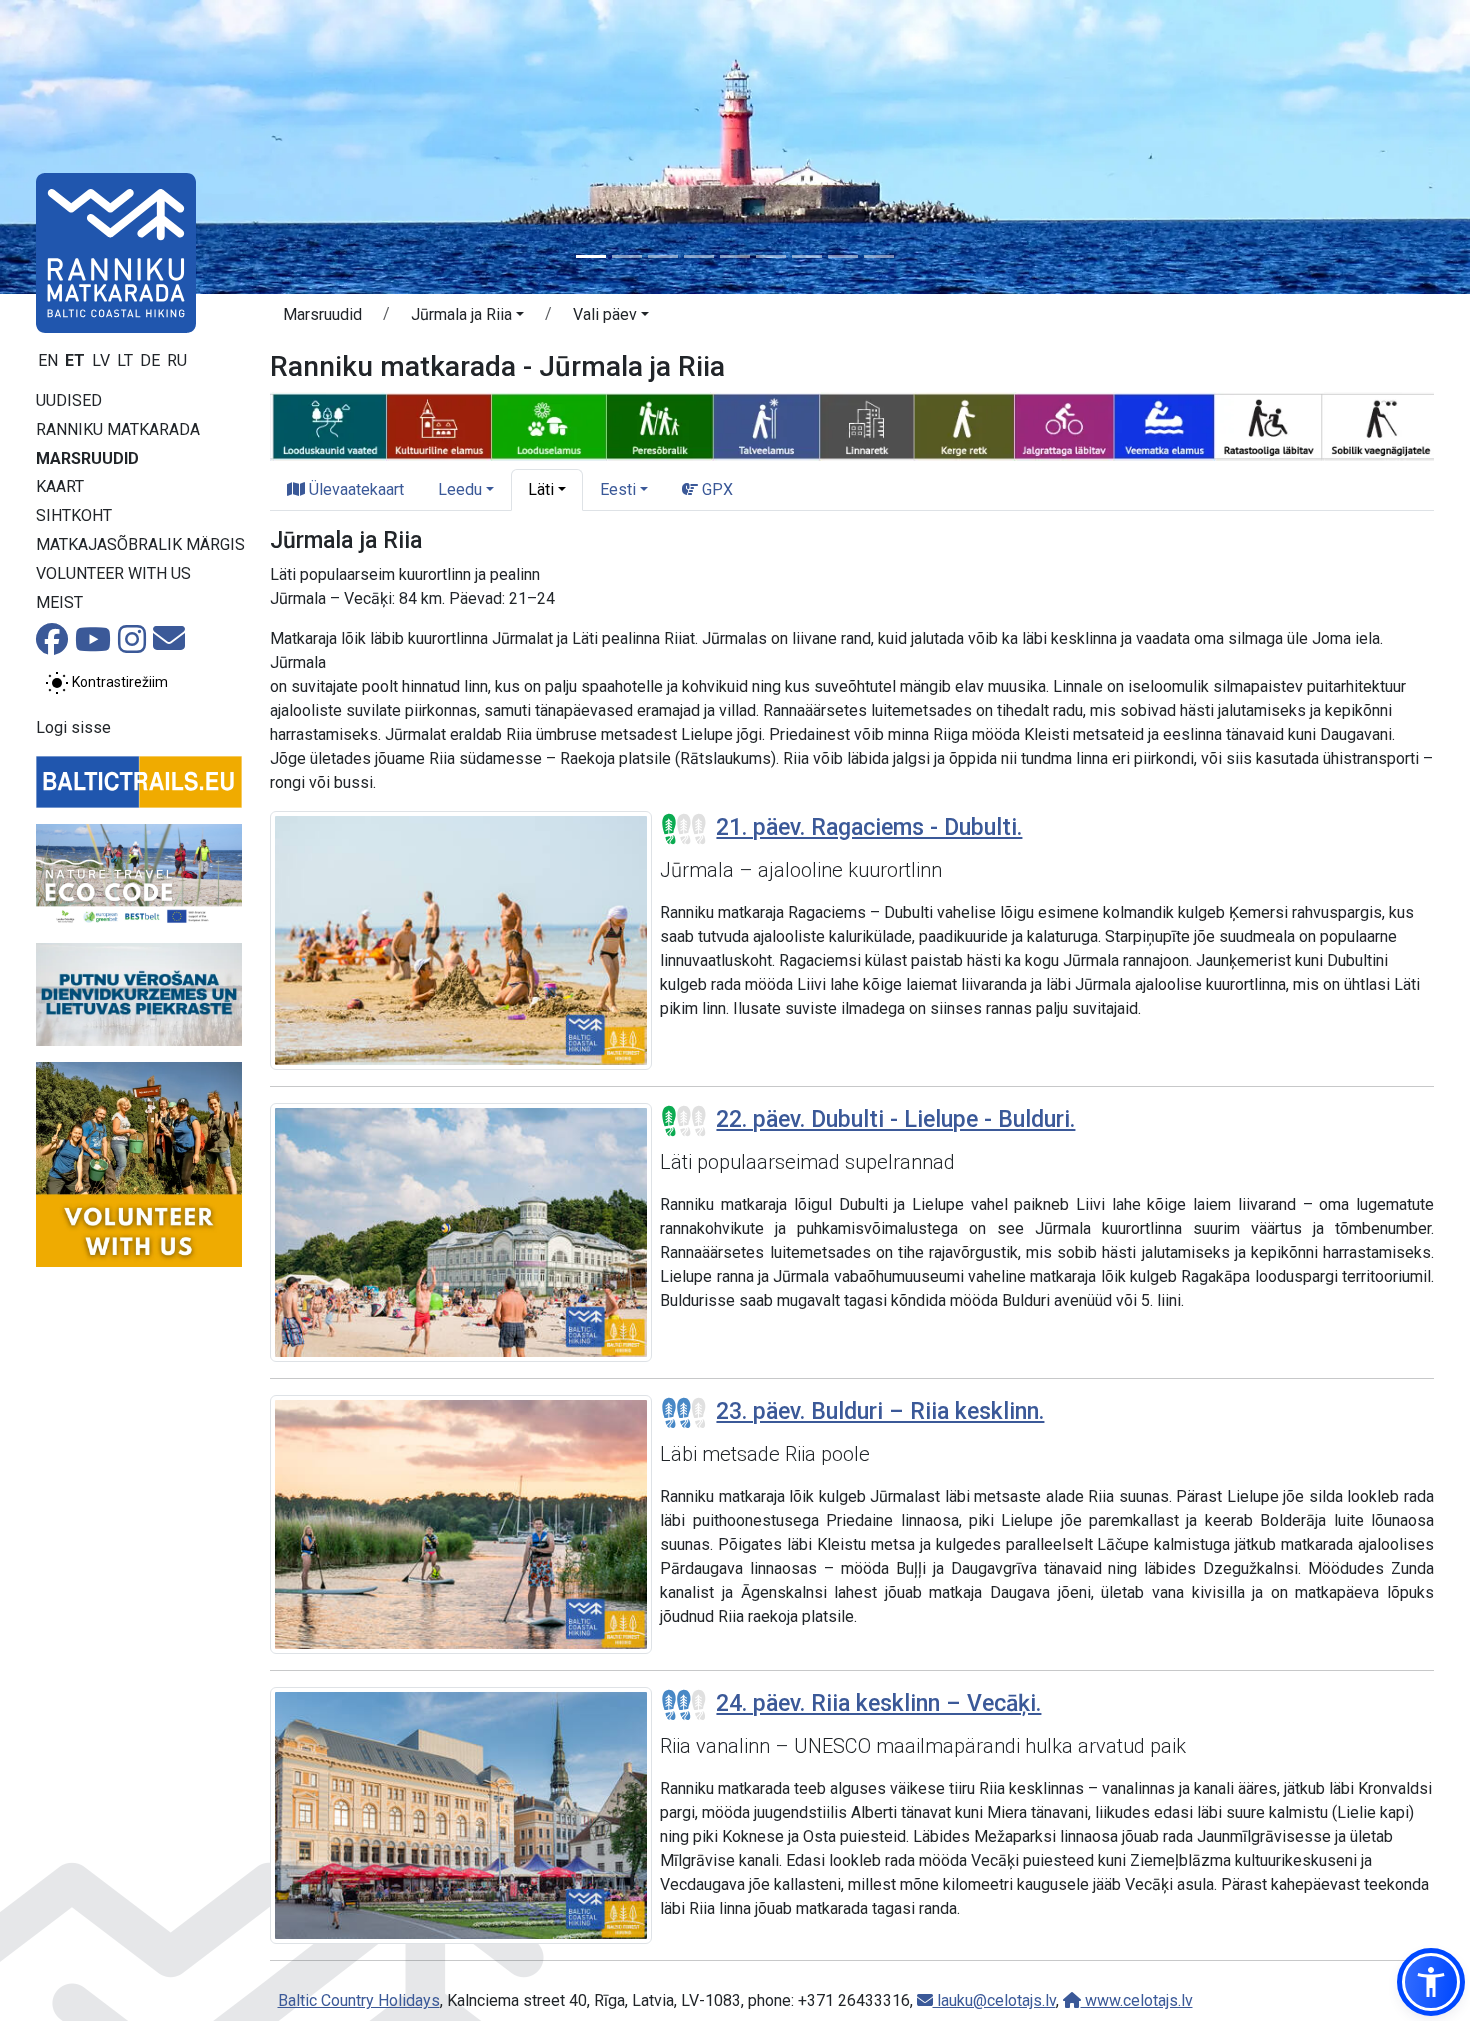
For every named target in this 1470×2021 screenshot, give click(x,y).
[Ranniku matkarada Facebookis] (52, 645)
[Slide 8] (843, 256)
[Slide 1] (591, 256)
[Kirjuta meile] (169, 644)
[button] (467, 318)
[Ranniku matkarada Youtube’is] (93, 645)
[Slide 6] (771, 256)
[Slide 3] (663, 256)
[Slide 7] (807, 256)
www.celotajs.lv (1137, 2000)
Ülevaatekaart (354, 489)
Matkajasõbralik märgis (140, 544)
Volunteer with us (113, 573)
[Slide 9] (879, 256)
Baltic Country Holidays (359, 2000)
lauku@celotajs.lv (994, 2000)
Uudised (69, 400)
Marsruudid (87, 458)
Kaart (60, 486)
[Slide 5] (735, 256)
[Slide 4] (699, 256)
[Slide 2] (627, 256)
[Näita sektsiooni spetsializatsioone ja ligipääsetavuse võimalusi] (852, 425)
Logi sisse (73, 727)
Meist (59, 602)
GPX (715, 489)
